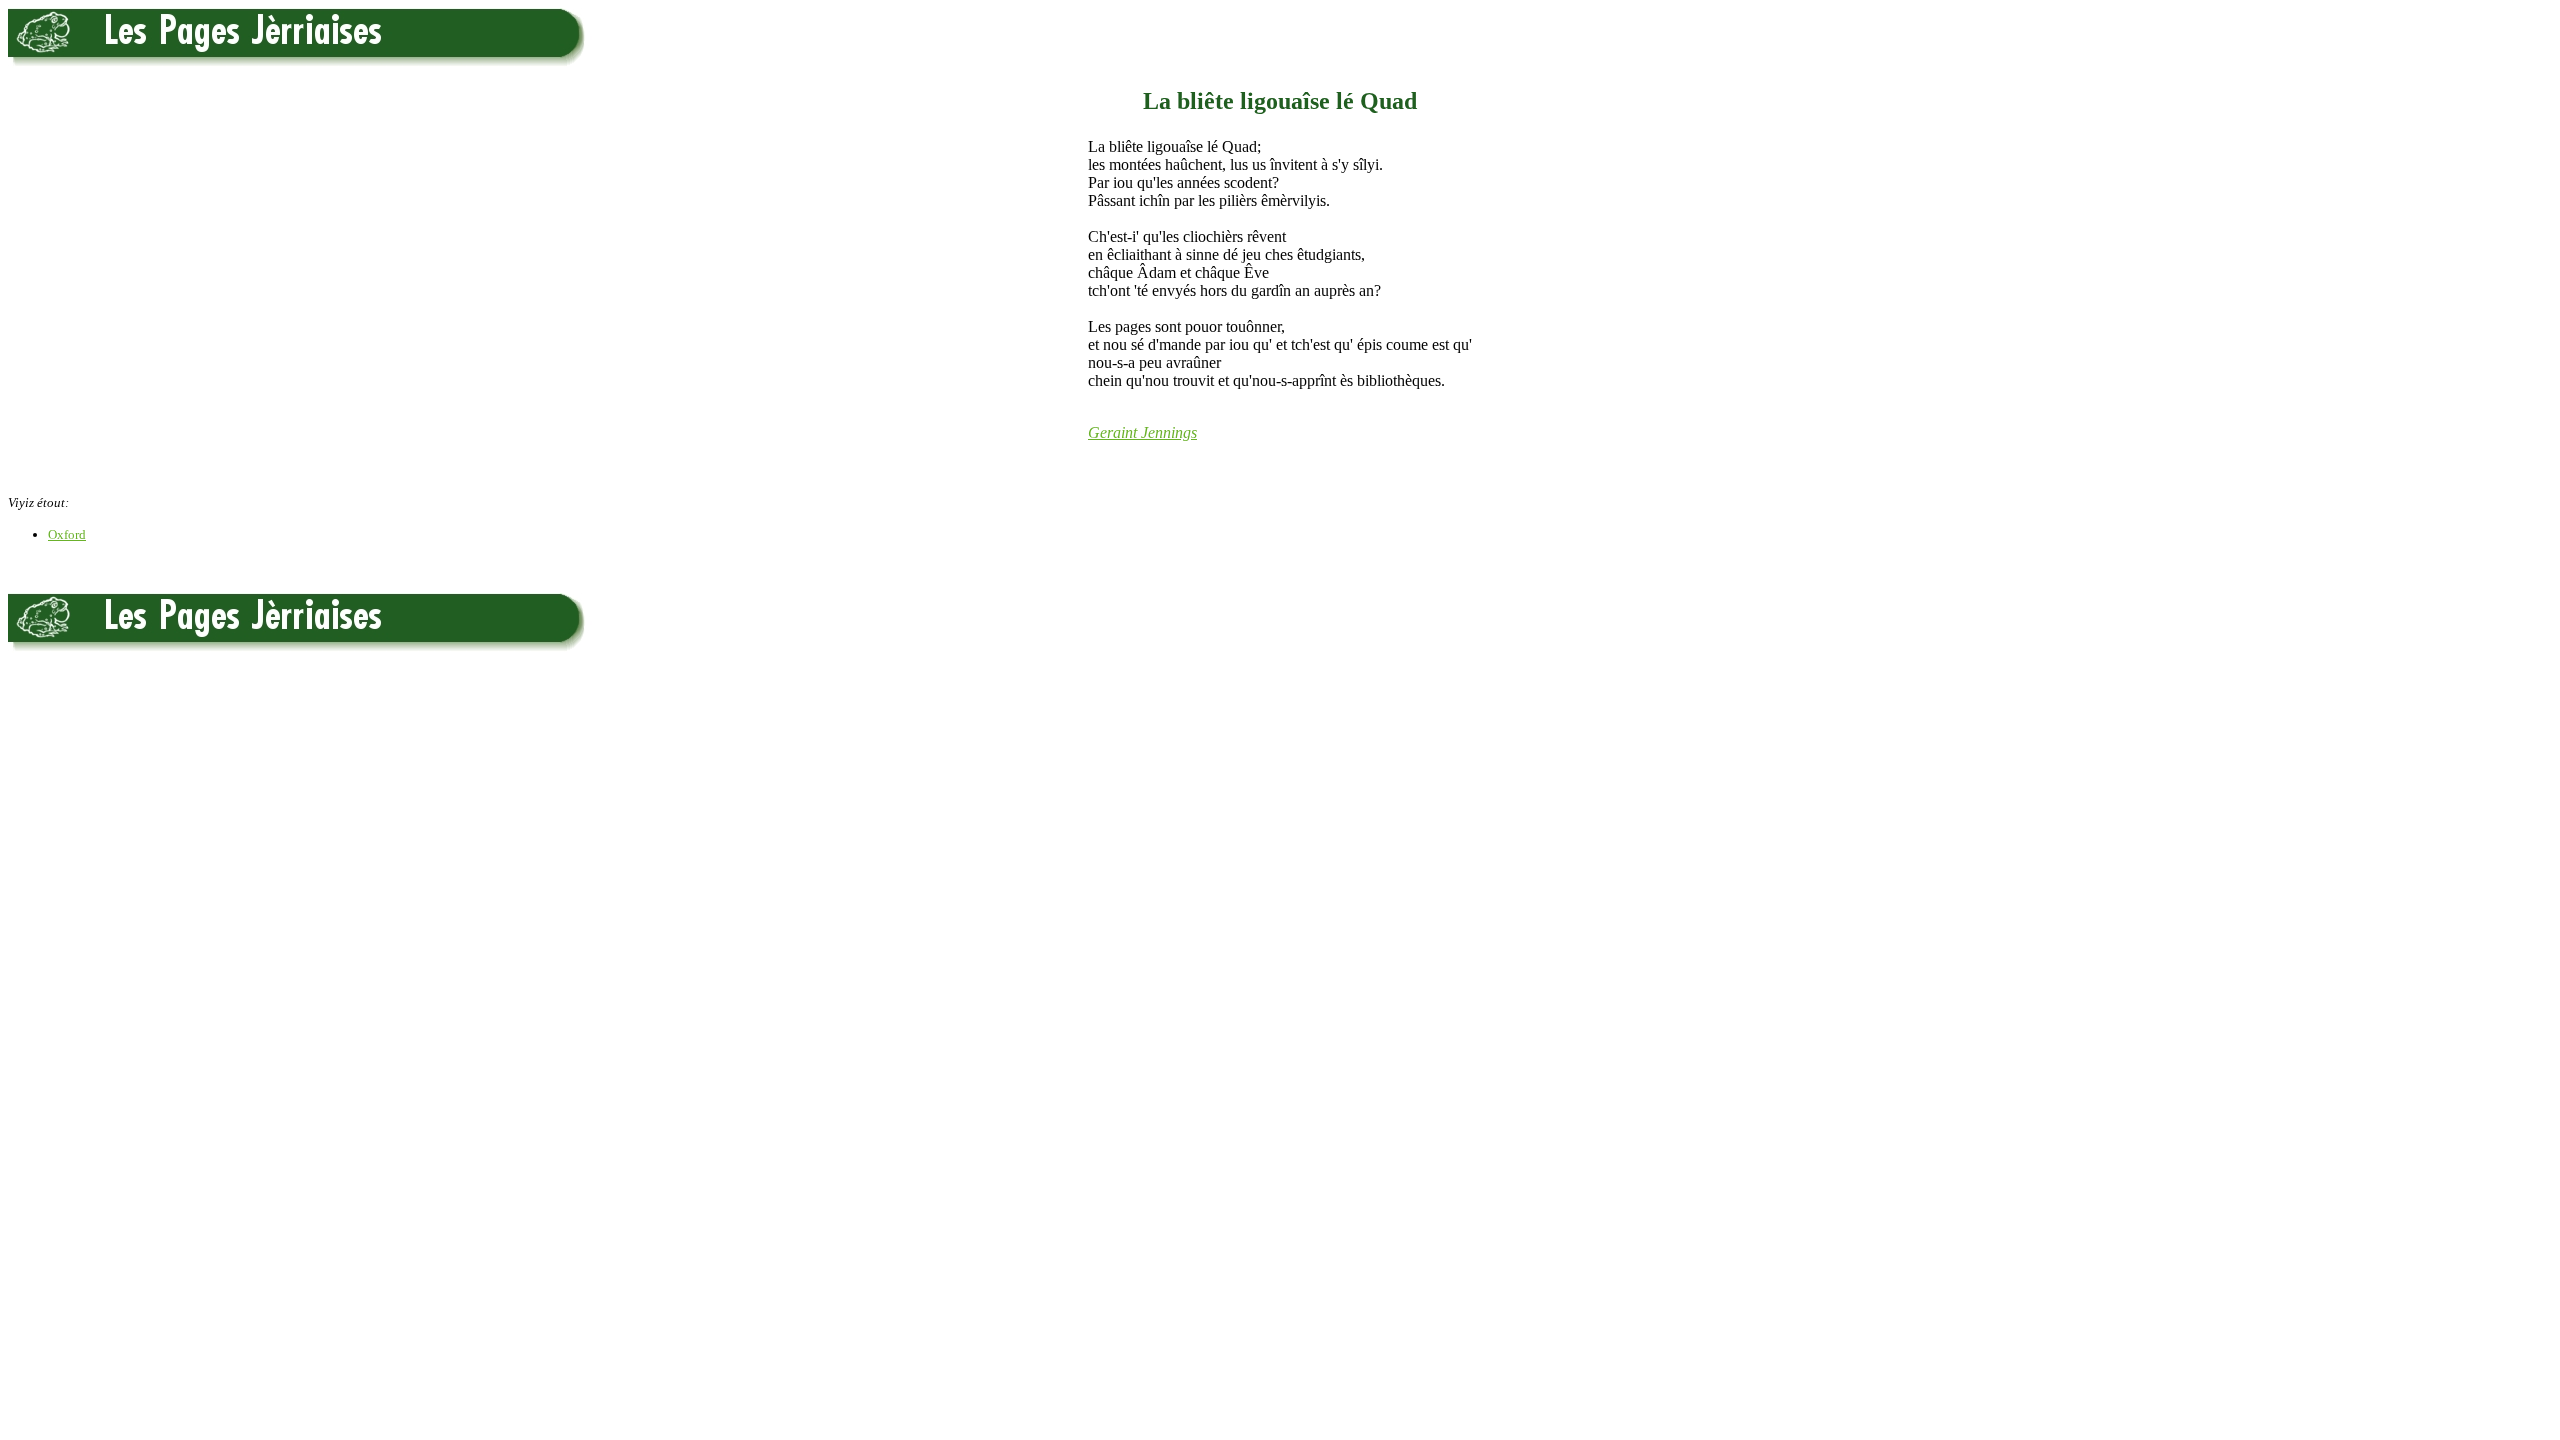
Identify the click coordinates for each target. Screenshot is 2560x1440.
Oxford (67, 534)
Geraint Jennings (1142, 432)
